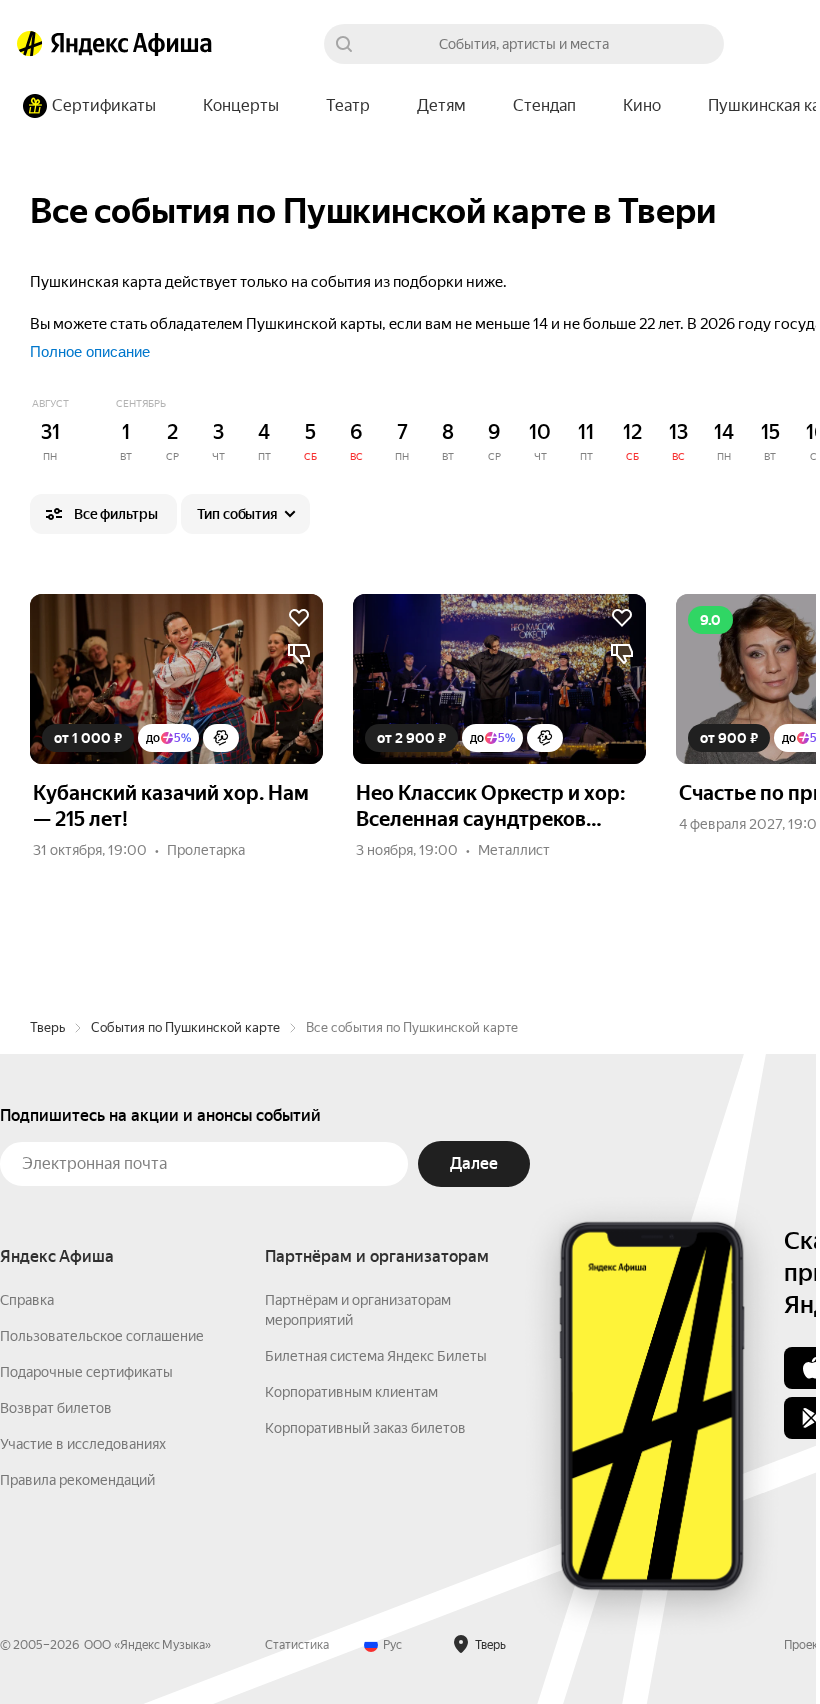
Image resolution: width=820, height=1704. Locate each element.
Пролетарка (206, 850)
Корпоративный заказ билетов (365, 1428)
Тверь (47, 1027)
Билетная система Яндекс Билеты (376, 1356)
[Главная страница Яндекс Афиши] (30, 44)
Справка (27, 1300)
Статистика (297, 1645)
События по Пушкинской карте (185, 1027)
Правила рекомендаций (77, 1480)
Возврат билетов (56, 1408)
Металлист (514, 850)
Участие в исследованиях (83, 1444)
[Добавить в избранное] (299, 618)
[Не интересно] (299, 654)
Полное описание (90, 351)
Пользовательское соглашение (102, 1336)
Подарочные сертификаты (86, 1372)
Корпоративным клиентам (351, 1392)
